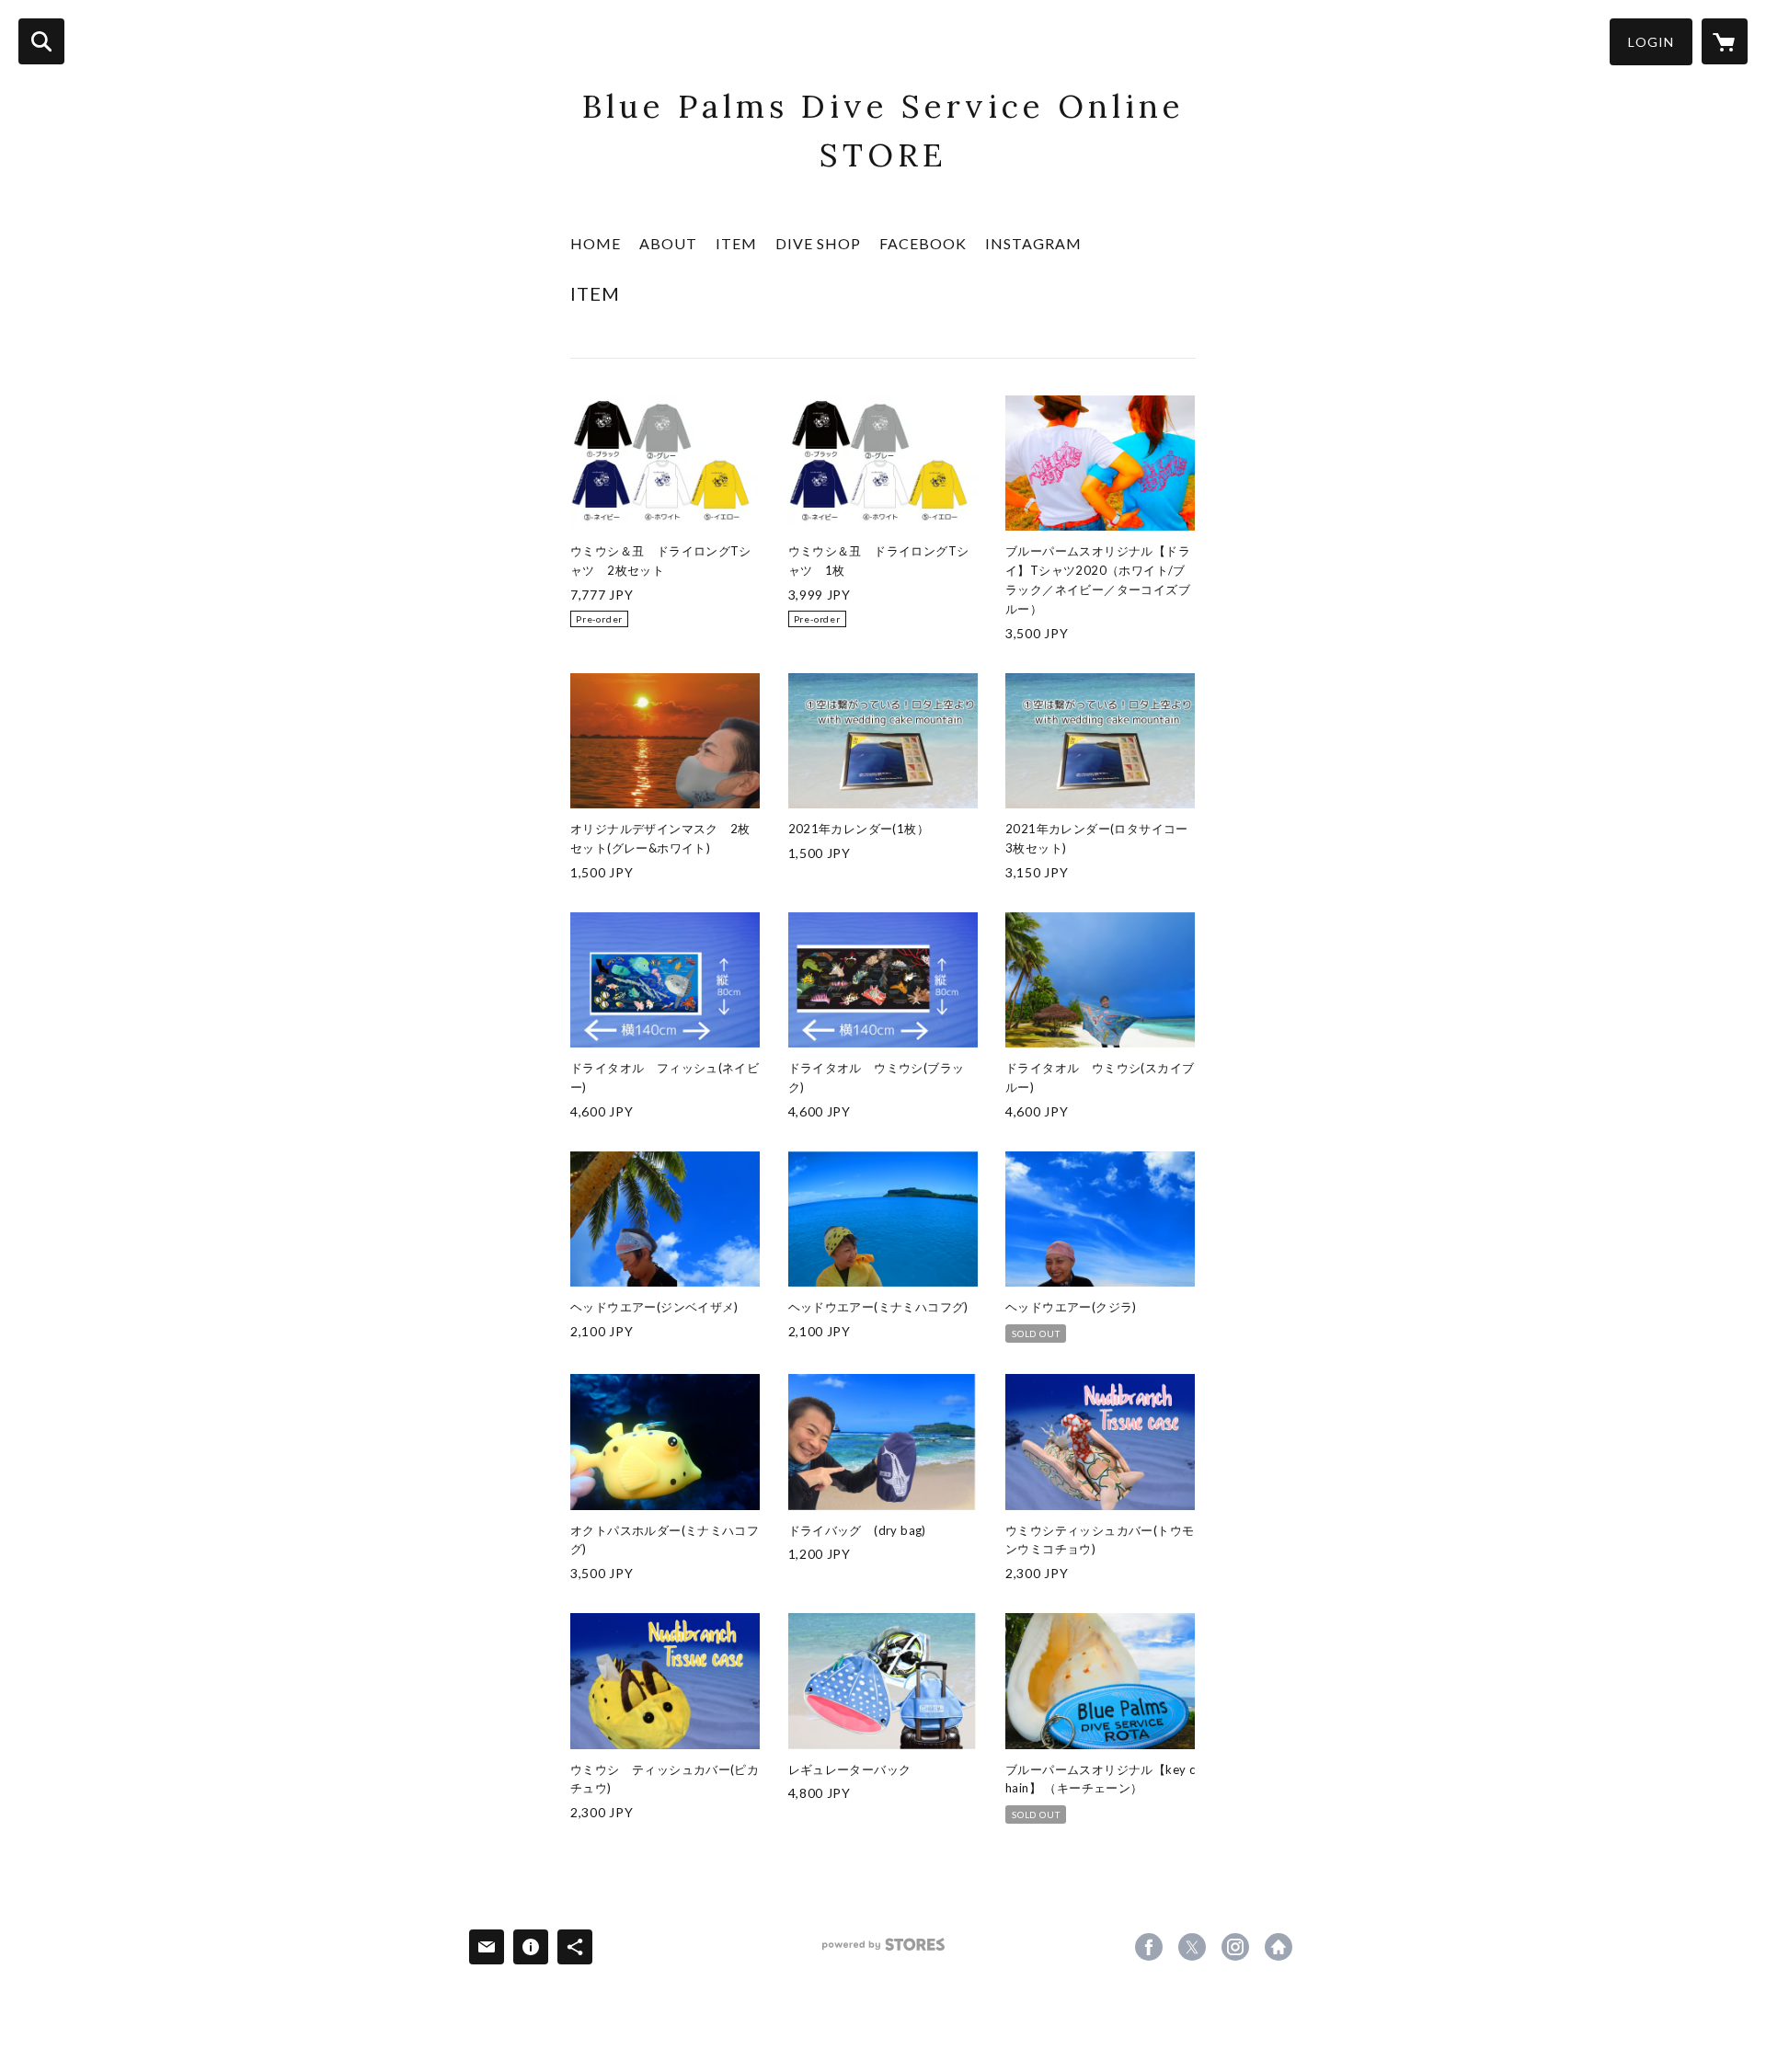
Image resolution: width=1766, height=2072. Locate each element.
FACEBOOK (923, 243)
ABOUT (668, 243)
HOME (596, 243)
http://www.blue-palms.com (1279, 1947)
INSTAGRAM (1033, 243)
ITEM (736, 243)
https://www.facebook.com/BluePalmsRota (1149, 1947)
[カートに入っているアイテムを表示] (1725, 41)
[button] (1651, 42)
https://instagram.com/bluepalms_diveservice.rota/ (1235, 1947)
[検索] (41, 41)
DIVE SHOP (818, 243)
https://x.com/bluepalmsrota (1192, 1947)
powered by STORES (883, 1951)
